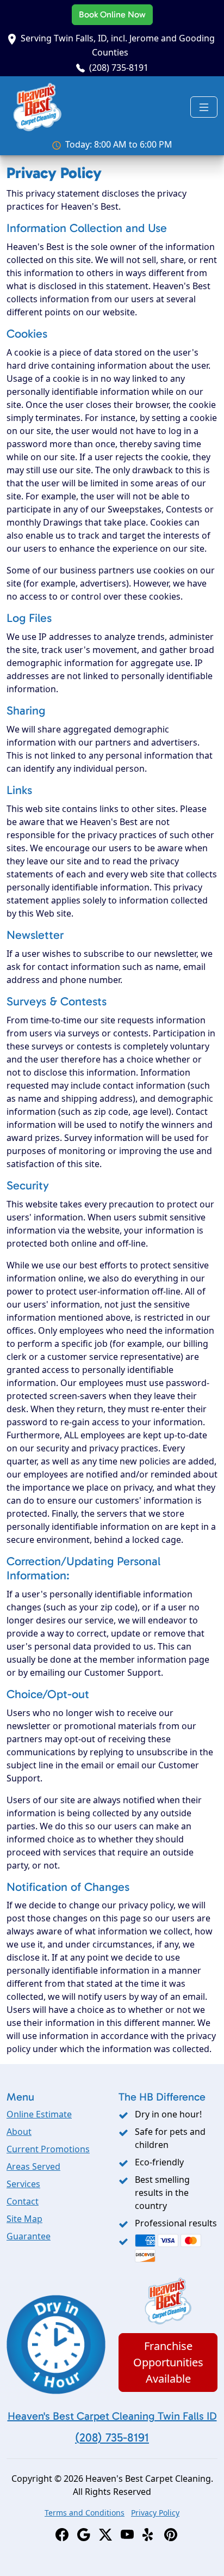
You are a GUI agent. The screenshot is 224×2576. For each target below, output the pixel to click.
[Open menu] (204, 107)
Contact (23, 2201)
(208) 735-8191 (119, 68)
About (19, 2132)
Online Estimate (39, 2114)
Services (23, 2184)
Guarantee (29, 2236)
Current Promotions (48, 2149)
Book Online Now (112, 14)
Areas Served (33, 2166)
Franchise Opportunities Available (168, 2362)
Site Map (24, 2219)
